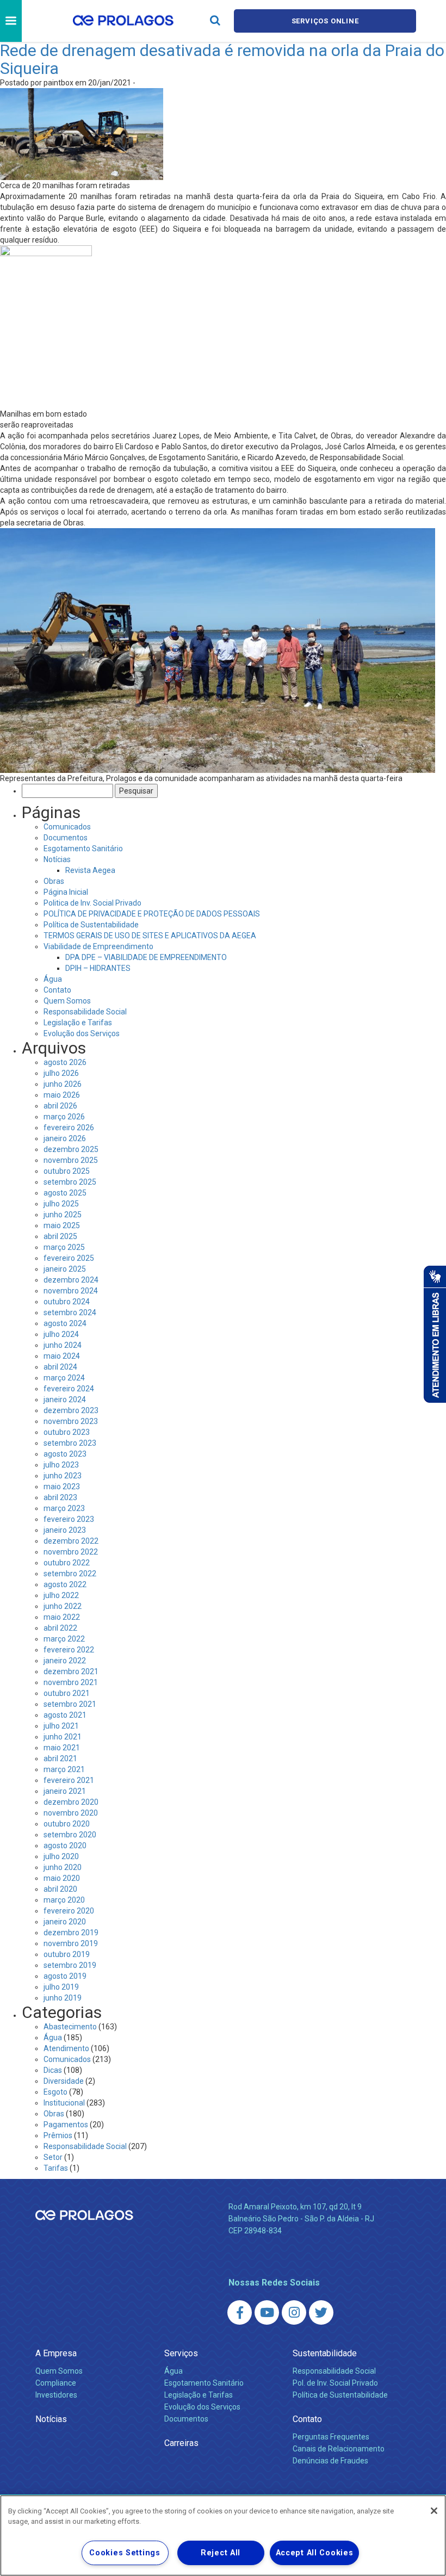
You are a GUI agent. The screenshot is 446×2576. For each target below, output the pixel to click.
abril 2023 (60, 1497)
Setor (53, 2157)
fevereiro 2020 (69, 1911)
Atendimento (66, 2048)
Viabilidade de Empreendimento (98, 946)
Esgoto (55, 2092)
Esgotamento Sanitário (83, 849)
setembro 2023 (70, 1443)
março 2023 (64, 1508)
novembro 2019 (71, 1943)
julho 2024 (61, 1334)
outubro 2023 (67, 1432)
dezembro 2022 (71, 1541)
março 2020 (64, 1900)
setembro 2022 (70, 1574)
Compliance (56, 2383)
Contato (57, 990)
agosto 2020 (65, 1846)
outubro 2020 (67, 1824)
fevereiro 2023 (69, 1519)
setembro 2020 (70, 1835)
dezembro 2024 (71, 1280)
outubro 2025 (67, 1171)
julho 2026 (61, 1073)
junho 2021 (63, 1737)
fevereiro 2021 (69, 1780)
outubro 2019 (67, 1954)
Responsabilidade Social (85, 1012)
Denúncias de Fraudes (330, 2461)
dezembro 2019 (71, 1933)
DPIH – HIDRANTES (98, 968)
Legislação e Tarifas (78, 1023)
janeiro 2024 (65, 1400)
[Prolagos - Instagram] (294, 2312)
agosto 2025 (65, 1193)
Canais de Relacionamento (339, 2449)
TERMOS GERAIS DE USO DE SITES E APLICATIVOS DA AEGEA (150, 936)
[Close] (434, 2511)
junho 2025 (63, 1215)
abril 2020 (60, 1889)
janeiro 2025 (65, 1269)
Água (53, 979)
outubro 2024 (67, 1302)
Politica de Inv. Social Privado (92, 903)
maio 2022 (62, 1617)
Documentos (66, 838)
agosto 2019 (65, 1976)
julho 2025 (61, 1204)
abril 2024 (60, 1367)
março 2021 (64, 1769)
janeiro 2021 (65, 1791)
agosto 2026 (65, 1062)
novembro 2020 (71, 1813)
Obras (54, 881)
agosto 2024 (65, 1323)
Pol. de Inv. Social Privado (335, 2383)
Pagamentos (66, 2125)
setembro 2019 (70, 1965)
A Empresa (56, 2353)
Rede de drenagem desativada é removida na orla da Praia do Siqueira (222, 59)
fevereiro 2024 (69, 1389)
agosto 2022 (65, 1584)
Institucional (64, 2103)
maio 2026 (62, 1095)
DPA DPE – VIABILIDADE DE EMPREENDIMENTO (146, 957)
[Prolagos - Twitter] (321, 2312)
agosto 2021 (65, 1715)
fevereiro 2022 (69, 1650)
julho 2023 (61, 1465)
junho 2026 (63, 1084)
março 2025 (64, 1247)
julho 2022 (61, 1595)
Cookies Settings (125, 2553)
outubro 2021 (67, 1693)
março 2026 (64, 1117)
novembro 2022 (71, 1552)
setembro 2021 (70, 1704)
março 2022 (64, 1639)
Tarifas (56, 2168)
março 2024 (64, 1378)
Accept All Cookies (315, 2553)
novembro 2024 (71, 1291)
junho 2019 (63, 1998)
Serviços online (325, 21)
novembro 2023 (71, 1421)
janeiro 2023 (65, 1530)
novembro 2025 (71, 1160)
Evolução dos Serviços (82, 1033)
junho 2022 (63, 1606)
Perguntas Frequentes (331, 2437)
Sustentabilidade (325, 2353)
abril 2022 (60, 1628)
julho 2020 (61, 1856)
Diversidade (64, 2081)
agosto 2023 (65, 1454)
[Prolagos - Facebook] (240, 2312)
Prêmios (58, 2135)
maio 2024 (62, 1356)
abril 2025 (60, 1236)
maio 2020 (62, 1878)
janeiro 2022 (65, 1661)
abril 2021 (60, 1758)
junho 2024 (63, 1345)
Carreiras (181, 2443)
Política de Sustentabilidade (91, 925)
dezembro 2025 (71, 1149)
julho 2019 (61, 1987)
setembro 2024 (70, 1312)
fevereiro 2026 (69, 1128)
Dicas (53, 2070)
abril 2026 (60, 1106)
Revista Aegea (90, 870)
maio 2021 (62, 1748)
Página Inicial (66, 892)
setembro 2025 (70, 1182)
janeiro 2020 (65, 1922)
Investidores (56, 2395)
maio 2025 (62, 1225)
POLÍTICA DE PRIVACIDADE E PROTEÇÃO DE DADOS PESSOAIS (152, 914)
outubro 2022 (67, 1563)
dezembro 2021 (71, 1671)
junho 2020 (63, 1867)
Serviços (181, 2353)
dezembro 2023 (71, 1410)
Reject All (221, 2553)
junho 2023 (63, 1476)
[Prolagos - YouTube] (267, 2312)
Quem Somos (67, 1001)
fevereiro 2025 (69, 1258)
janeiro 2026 (65, 1138)
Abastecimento (70, 2027)
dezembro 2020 (71, 1802)
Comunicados (67, 827)
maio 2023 (62, 1487)
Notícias (57, 859)
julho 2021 (61, 1726)
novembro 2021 (71, 1682)
